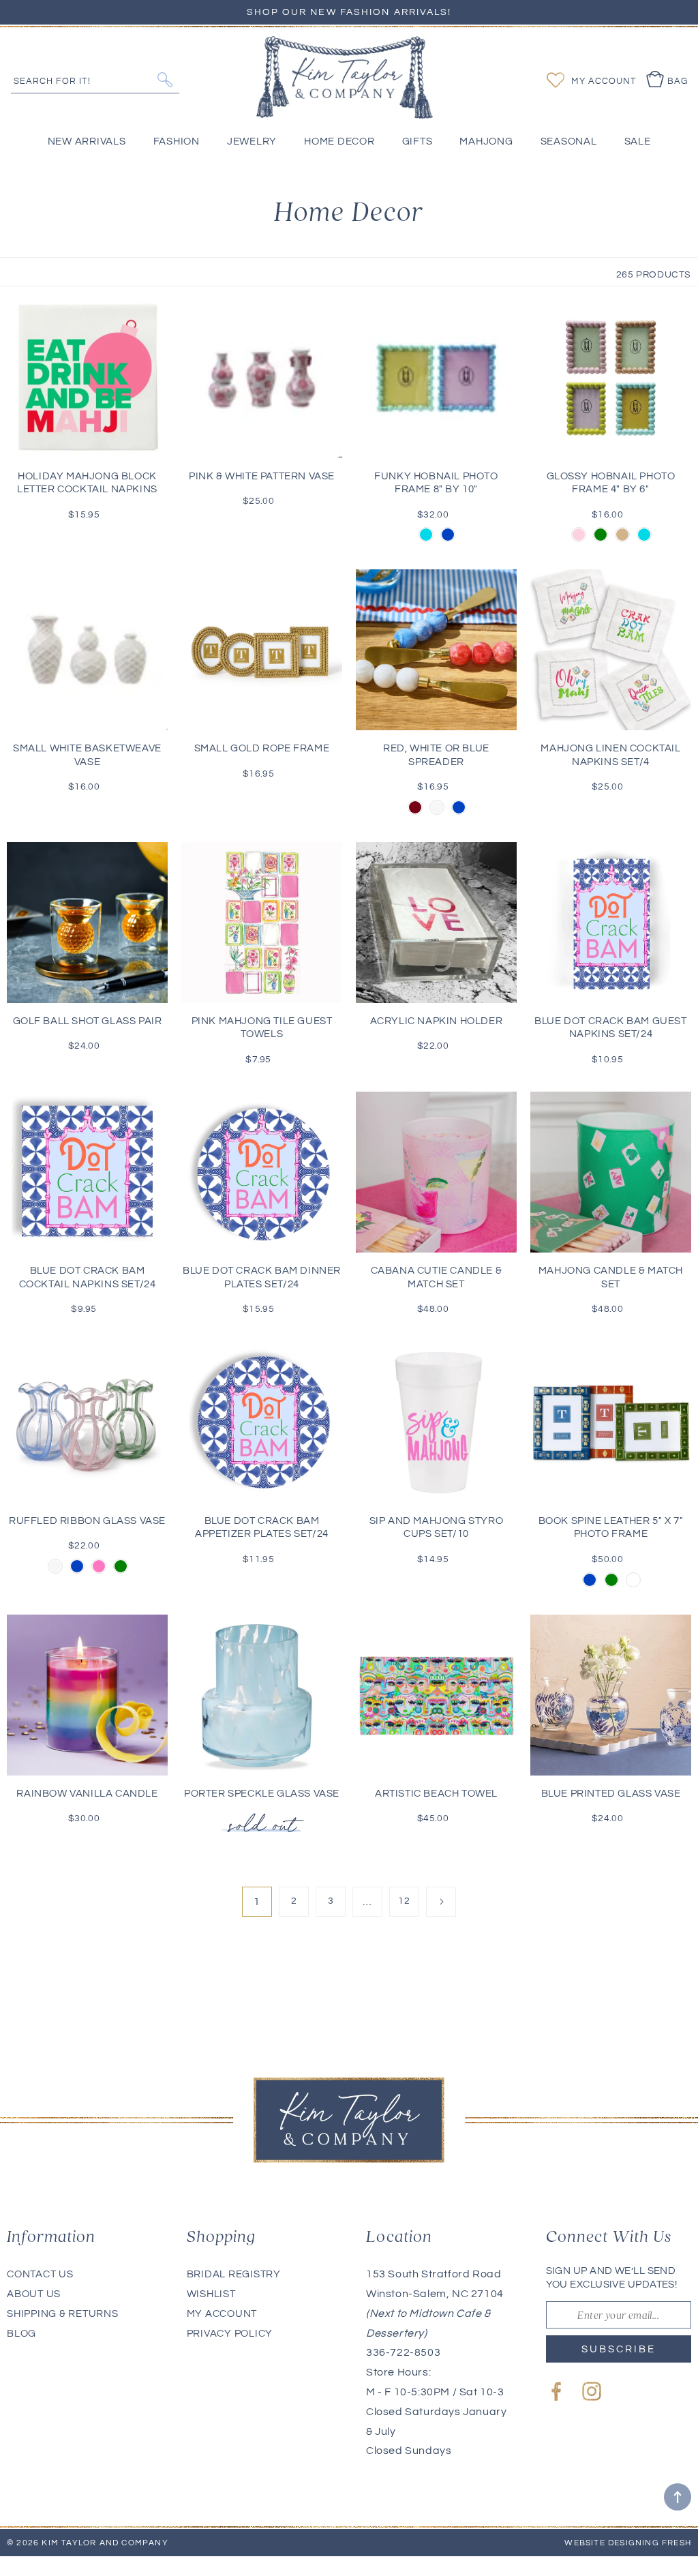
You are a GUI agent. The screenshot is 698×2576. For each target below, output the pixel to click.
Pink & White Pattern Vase (262, 476)
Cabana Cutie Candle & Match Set (437, 1277)
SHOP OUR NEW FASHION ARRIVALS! (349, 12)
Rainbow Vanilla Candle (87, 1794)
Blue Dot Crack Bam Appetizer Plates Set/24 (262, 1528)
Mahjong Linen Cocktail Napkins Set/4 (610, 755)
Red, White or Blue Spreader (436, 755)
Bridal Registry (234, 2274)
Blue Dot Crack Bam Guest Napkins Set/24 (610, 1028)
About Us (34, 2294)
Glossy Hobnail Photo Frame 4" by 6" (611, 483)
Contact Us (40, 2274)
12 (404, 1901)
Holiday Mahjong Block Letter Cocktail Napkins (87, 483)
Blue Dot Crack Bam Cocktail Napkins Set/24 (88, 1277)
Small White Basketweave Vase (87, 755)
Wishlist (211, 2294)
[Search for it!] (165, 80)
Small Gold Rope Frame (262, 748)
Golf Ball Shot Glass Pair (88, 1021)
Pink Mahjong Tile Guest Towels (262, 1028)
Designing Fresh (650, 2543)
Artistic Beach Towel (436, 1794)
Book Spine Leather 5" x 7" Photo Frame (611, 1528)
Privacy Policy (230, 2334)
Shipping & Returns (63, 2314)
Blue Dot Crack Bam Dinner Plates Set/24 (262, 1277)
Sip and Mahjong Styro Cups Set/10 (437, 1528)
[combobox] (95, 79)
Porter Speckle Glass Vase (262, 1794)
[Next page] (441, 1902)
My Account (222, 2314)
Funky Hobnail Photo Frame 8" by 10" (436, 483)
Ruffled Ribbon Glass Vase (87, 1521)
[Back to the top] (678, 2497)
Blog (21, 2334)
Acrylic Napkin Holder (437, 1021)
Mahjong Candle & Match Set (611, 1277)
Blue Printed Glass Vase (611, 1794)
